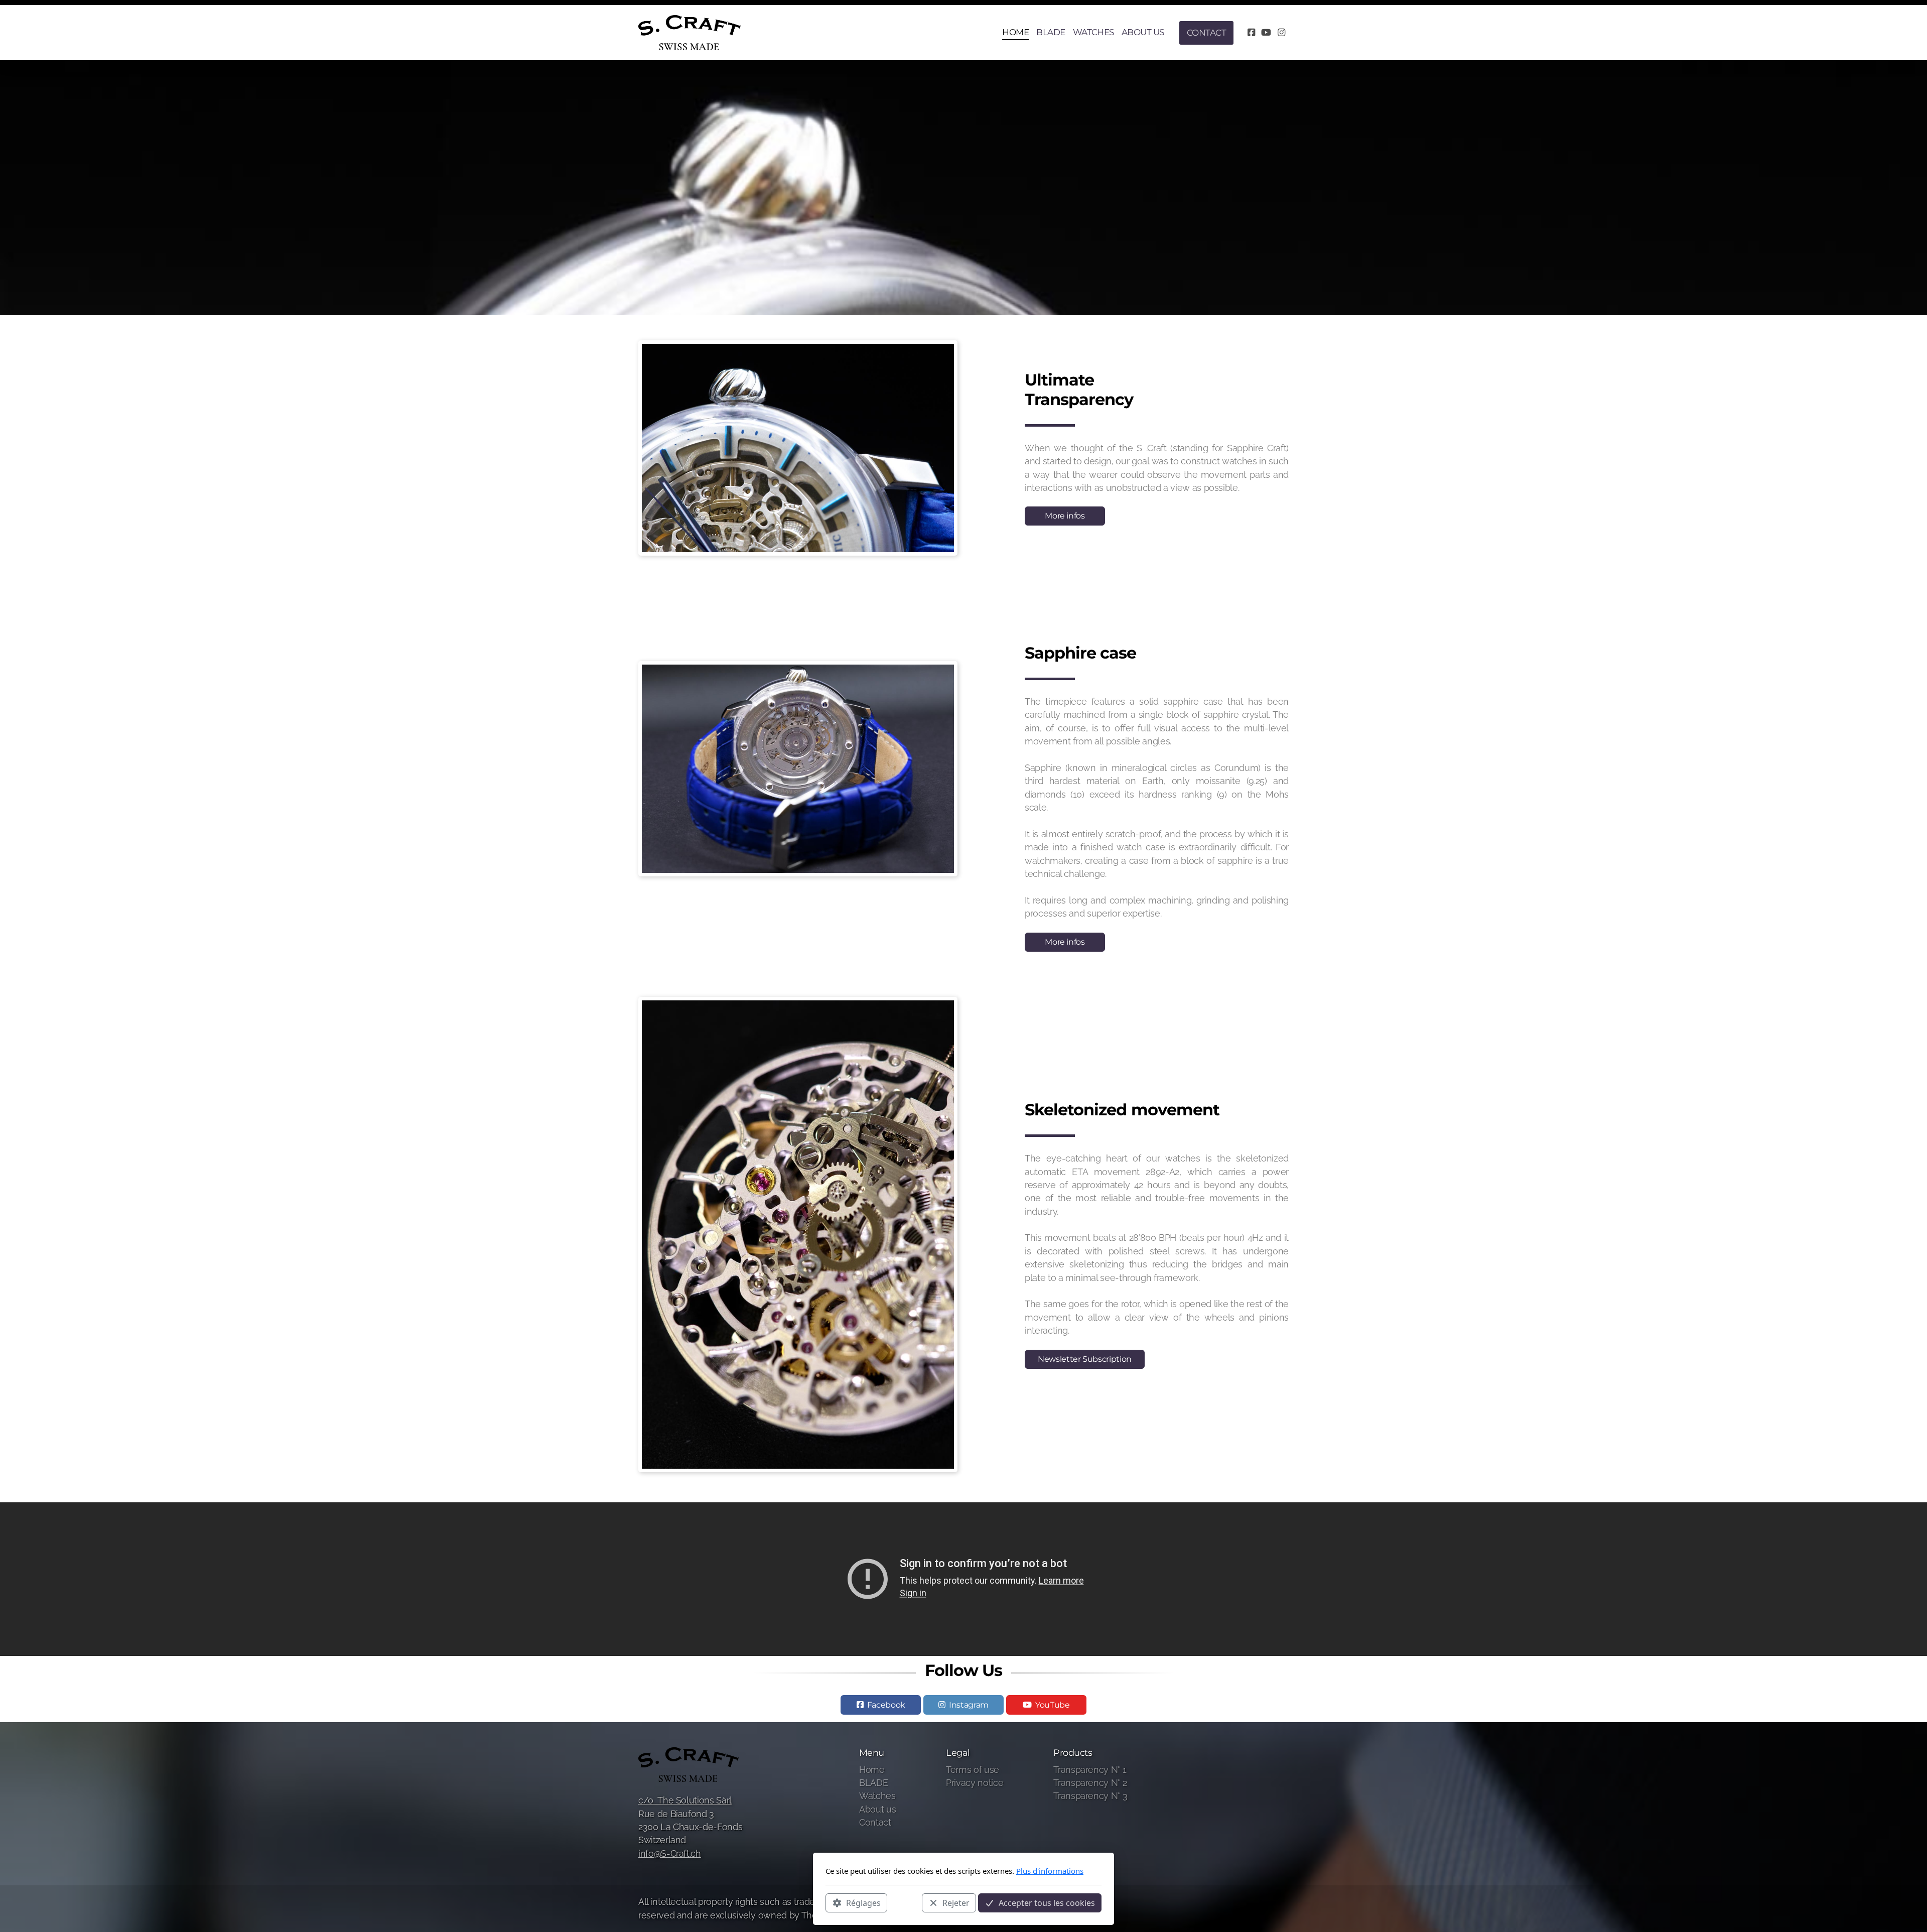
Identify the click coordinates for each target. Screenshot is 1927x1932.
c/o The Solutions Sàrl (685, 1800)
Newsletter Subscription (1085, 1359)
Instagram (969, 1705)
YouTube (1053, 1705)
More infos (1065, 516)
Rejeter (956, 1902)
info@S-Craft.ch (670, 1853)
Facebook (886, 1705)
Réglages (863, 1902)
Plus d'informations (1050, 1871)
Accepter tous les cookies (1047, 1902)
